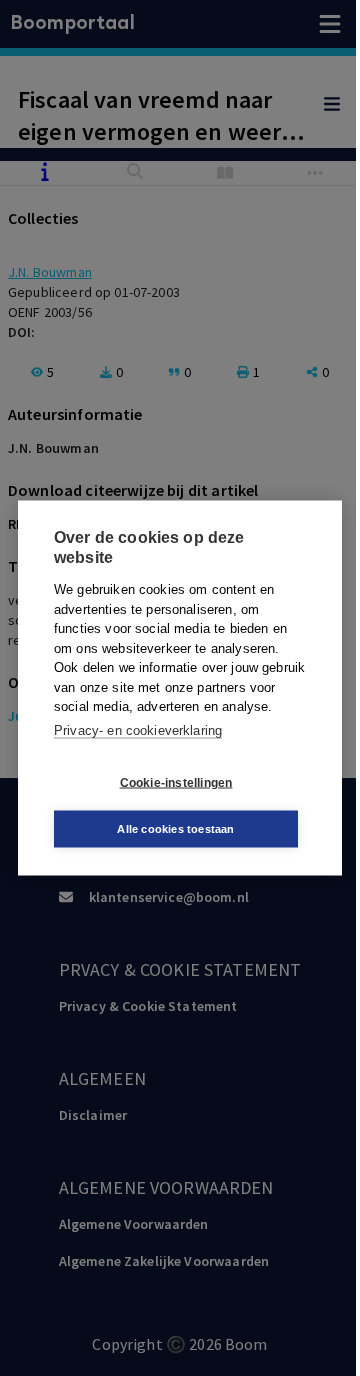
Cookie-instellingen (176, 782)
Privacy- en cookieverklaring (138, 729)
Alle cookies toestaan (175, 829)
